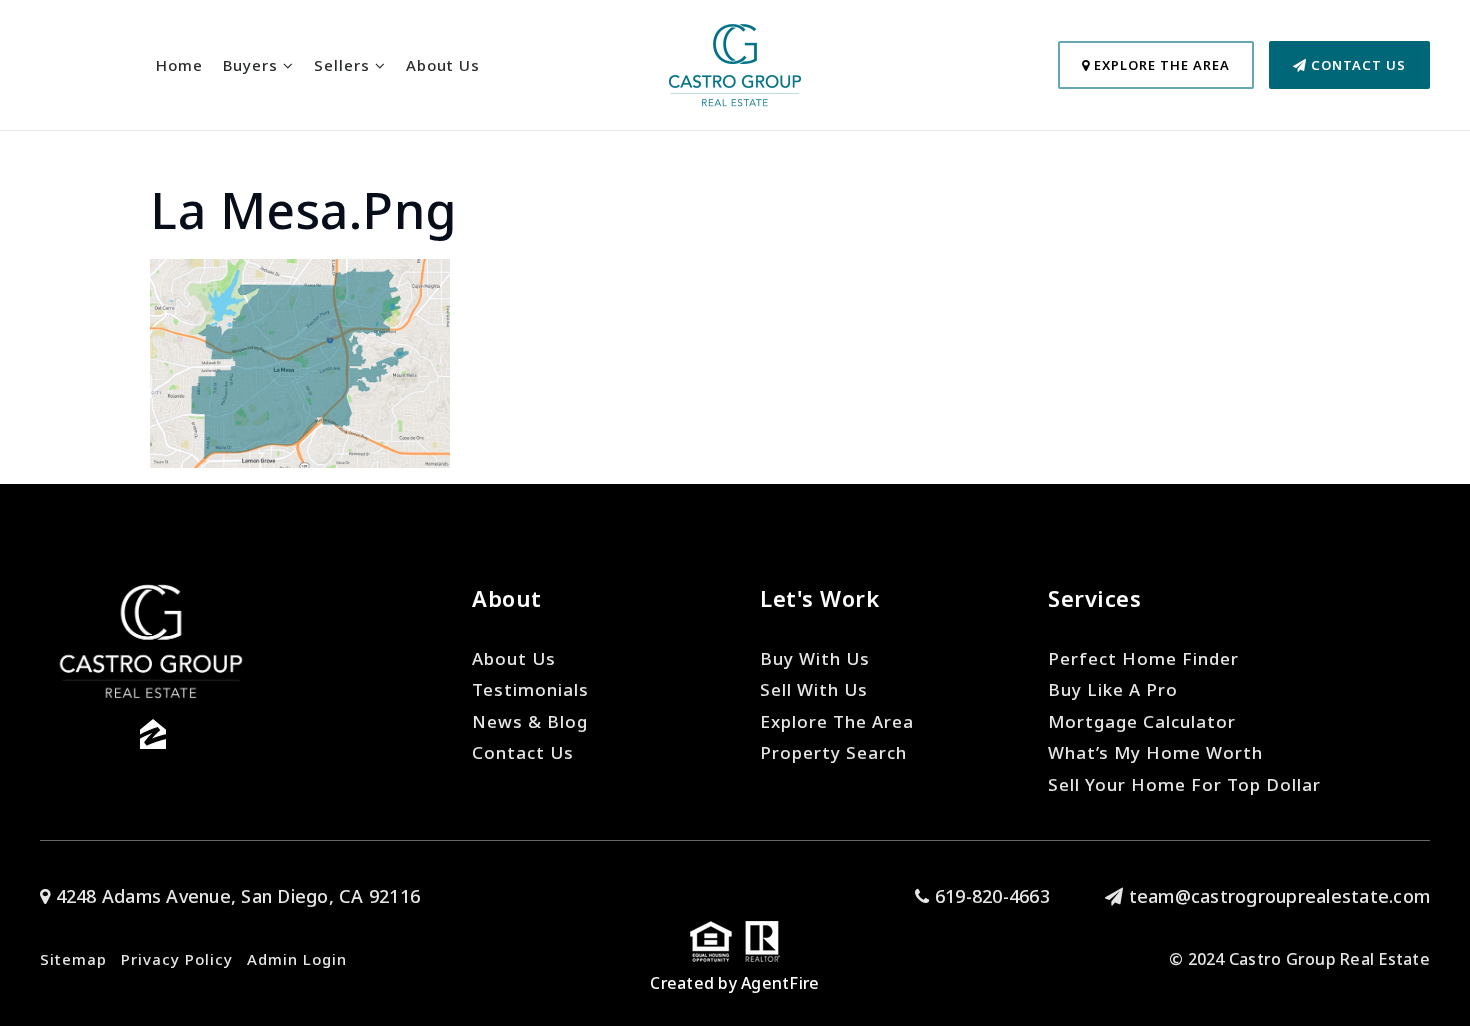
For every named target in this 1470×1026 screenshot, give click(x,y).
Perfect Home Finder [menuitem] (1143, 658)
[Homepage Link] (735, 63)
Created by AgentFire (734, 983)
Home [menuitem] (179, 65)
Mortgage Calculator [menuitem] (1142, 721)
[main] (735, 234)
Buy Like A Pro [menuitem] (1113, 689)
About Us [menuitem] (443, 65)
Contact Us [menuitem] (523, 752)
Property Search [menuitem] (833, 752)
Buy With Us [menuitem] (815, 658)
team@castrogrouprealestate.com (1279, 896)
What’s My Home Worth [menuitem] (1155, 752)
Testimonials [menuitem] (530, 689)
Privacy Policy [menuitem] (177, 959)
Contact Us (1356, 65)
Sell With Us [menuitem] (814, 689)
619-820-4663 (990, 896)
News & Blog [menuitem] (530, 721)
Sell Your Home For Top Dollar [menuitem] (1184, 784)
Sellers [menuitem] (344, 65)
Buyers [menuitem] (253, 65)
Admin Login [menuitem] (297, 959)
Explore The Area (1160, 65)
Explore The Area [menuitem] (837, 721)
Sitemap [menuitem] (73, 959)
